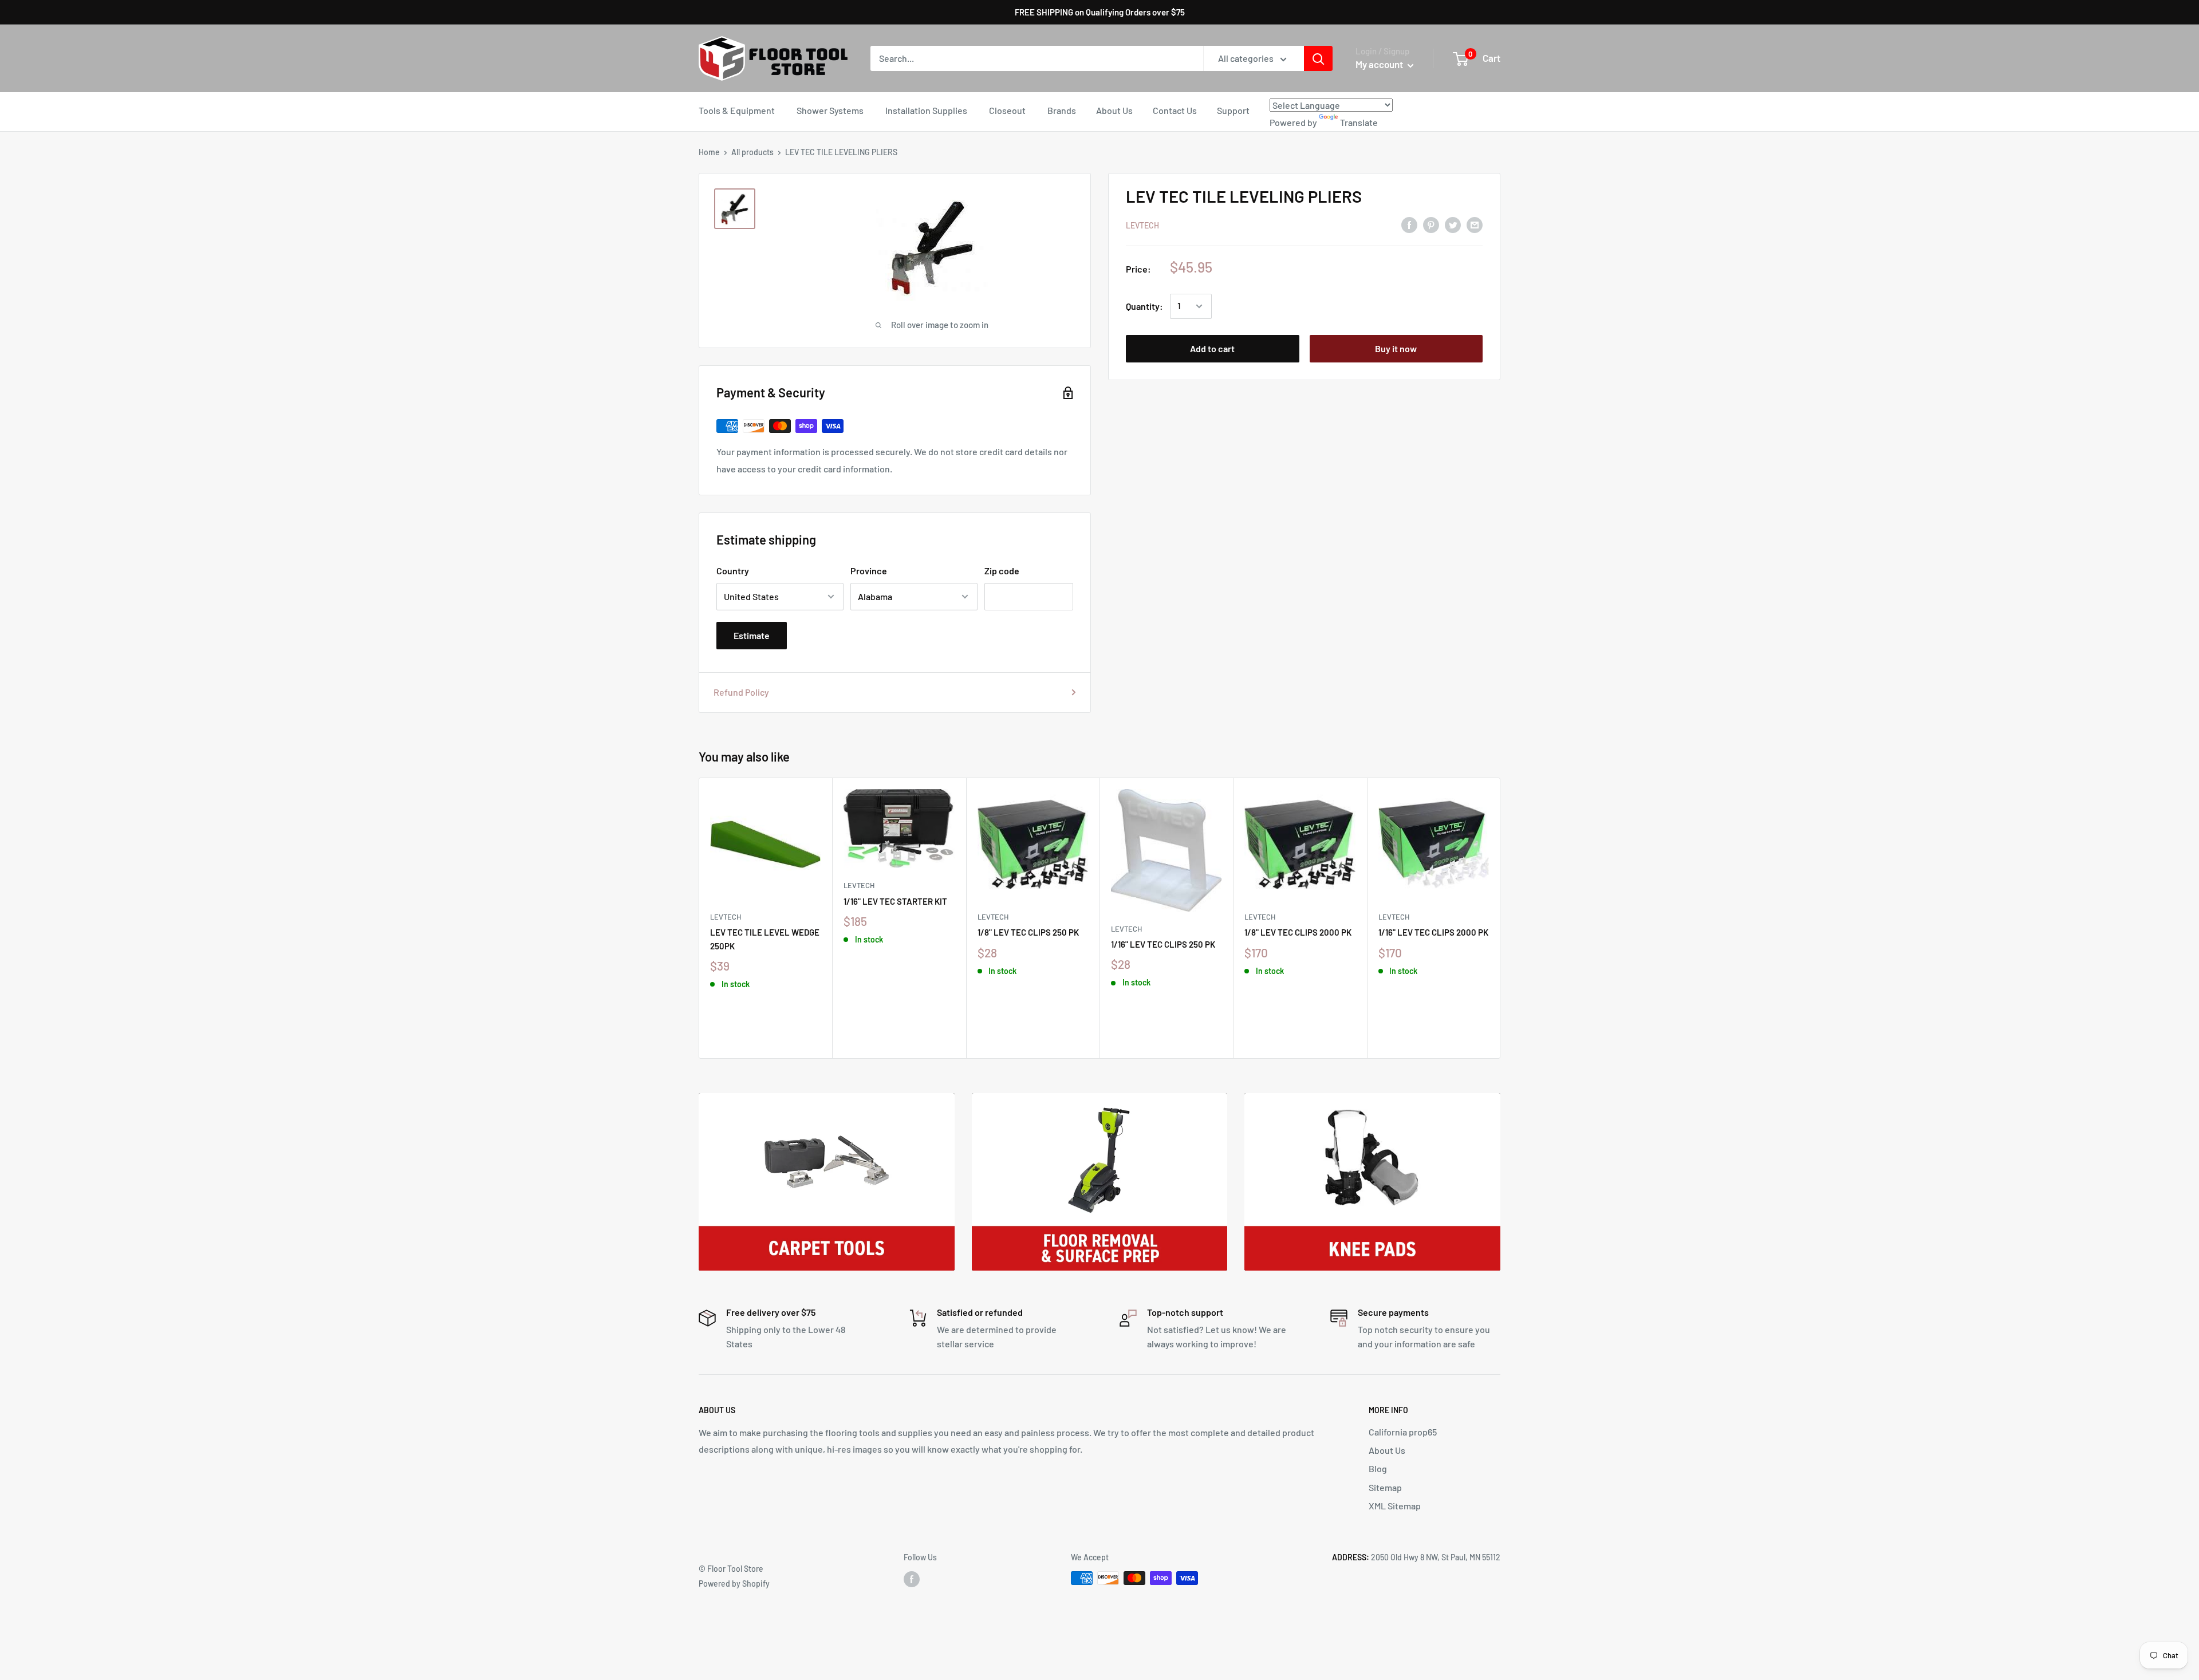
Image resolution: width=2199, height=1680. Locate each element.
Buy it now (1396, 348)
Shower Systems (830, 110)
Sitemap (1385, 1487)
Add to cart (1212, 348)
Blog (1378, 1468)
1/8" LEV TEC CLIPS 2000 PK (1298, 932)
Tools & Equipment (737, 110)
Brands (1062, 110)
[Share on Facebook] (1409, 224)
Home (709, 152)
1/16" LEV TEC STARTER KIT (895, 901)
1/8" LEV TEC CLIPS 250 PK (1028, 932)
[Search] (1318, 58)
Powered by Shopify (734, 1584)
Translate (1359, 122)
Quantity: (1144, 306)
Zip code (1002, 571)
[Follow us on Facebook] (912, 1579)
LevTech (1142, 225)
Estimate (752, 635)
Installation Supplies (926, 110)
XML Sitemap (1395, 1506)
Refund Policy (741, 692)
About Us (1114, 110)
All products (752, 152)
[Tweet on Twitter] (1453, 224)
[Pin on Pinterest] (1431, 224)
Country (733, 571)
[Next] (1501, 918)
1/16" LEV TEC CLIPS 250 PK (1163, 944)
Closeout (1007, 110)
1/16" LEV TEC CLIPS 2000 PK (1433, 932)
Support (1233, 110)
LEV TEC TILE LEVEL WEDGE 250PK (765, 939)
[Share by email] (1475, 224)
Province (869, 571)
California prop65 (1403, 1432)
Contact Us (1175, 110)
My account (1380, 64)
